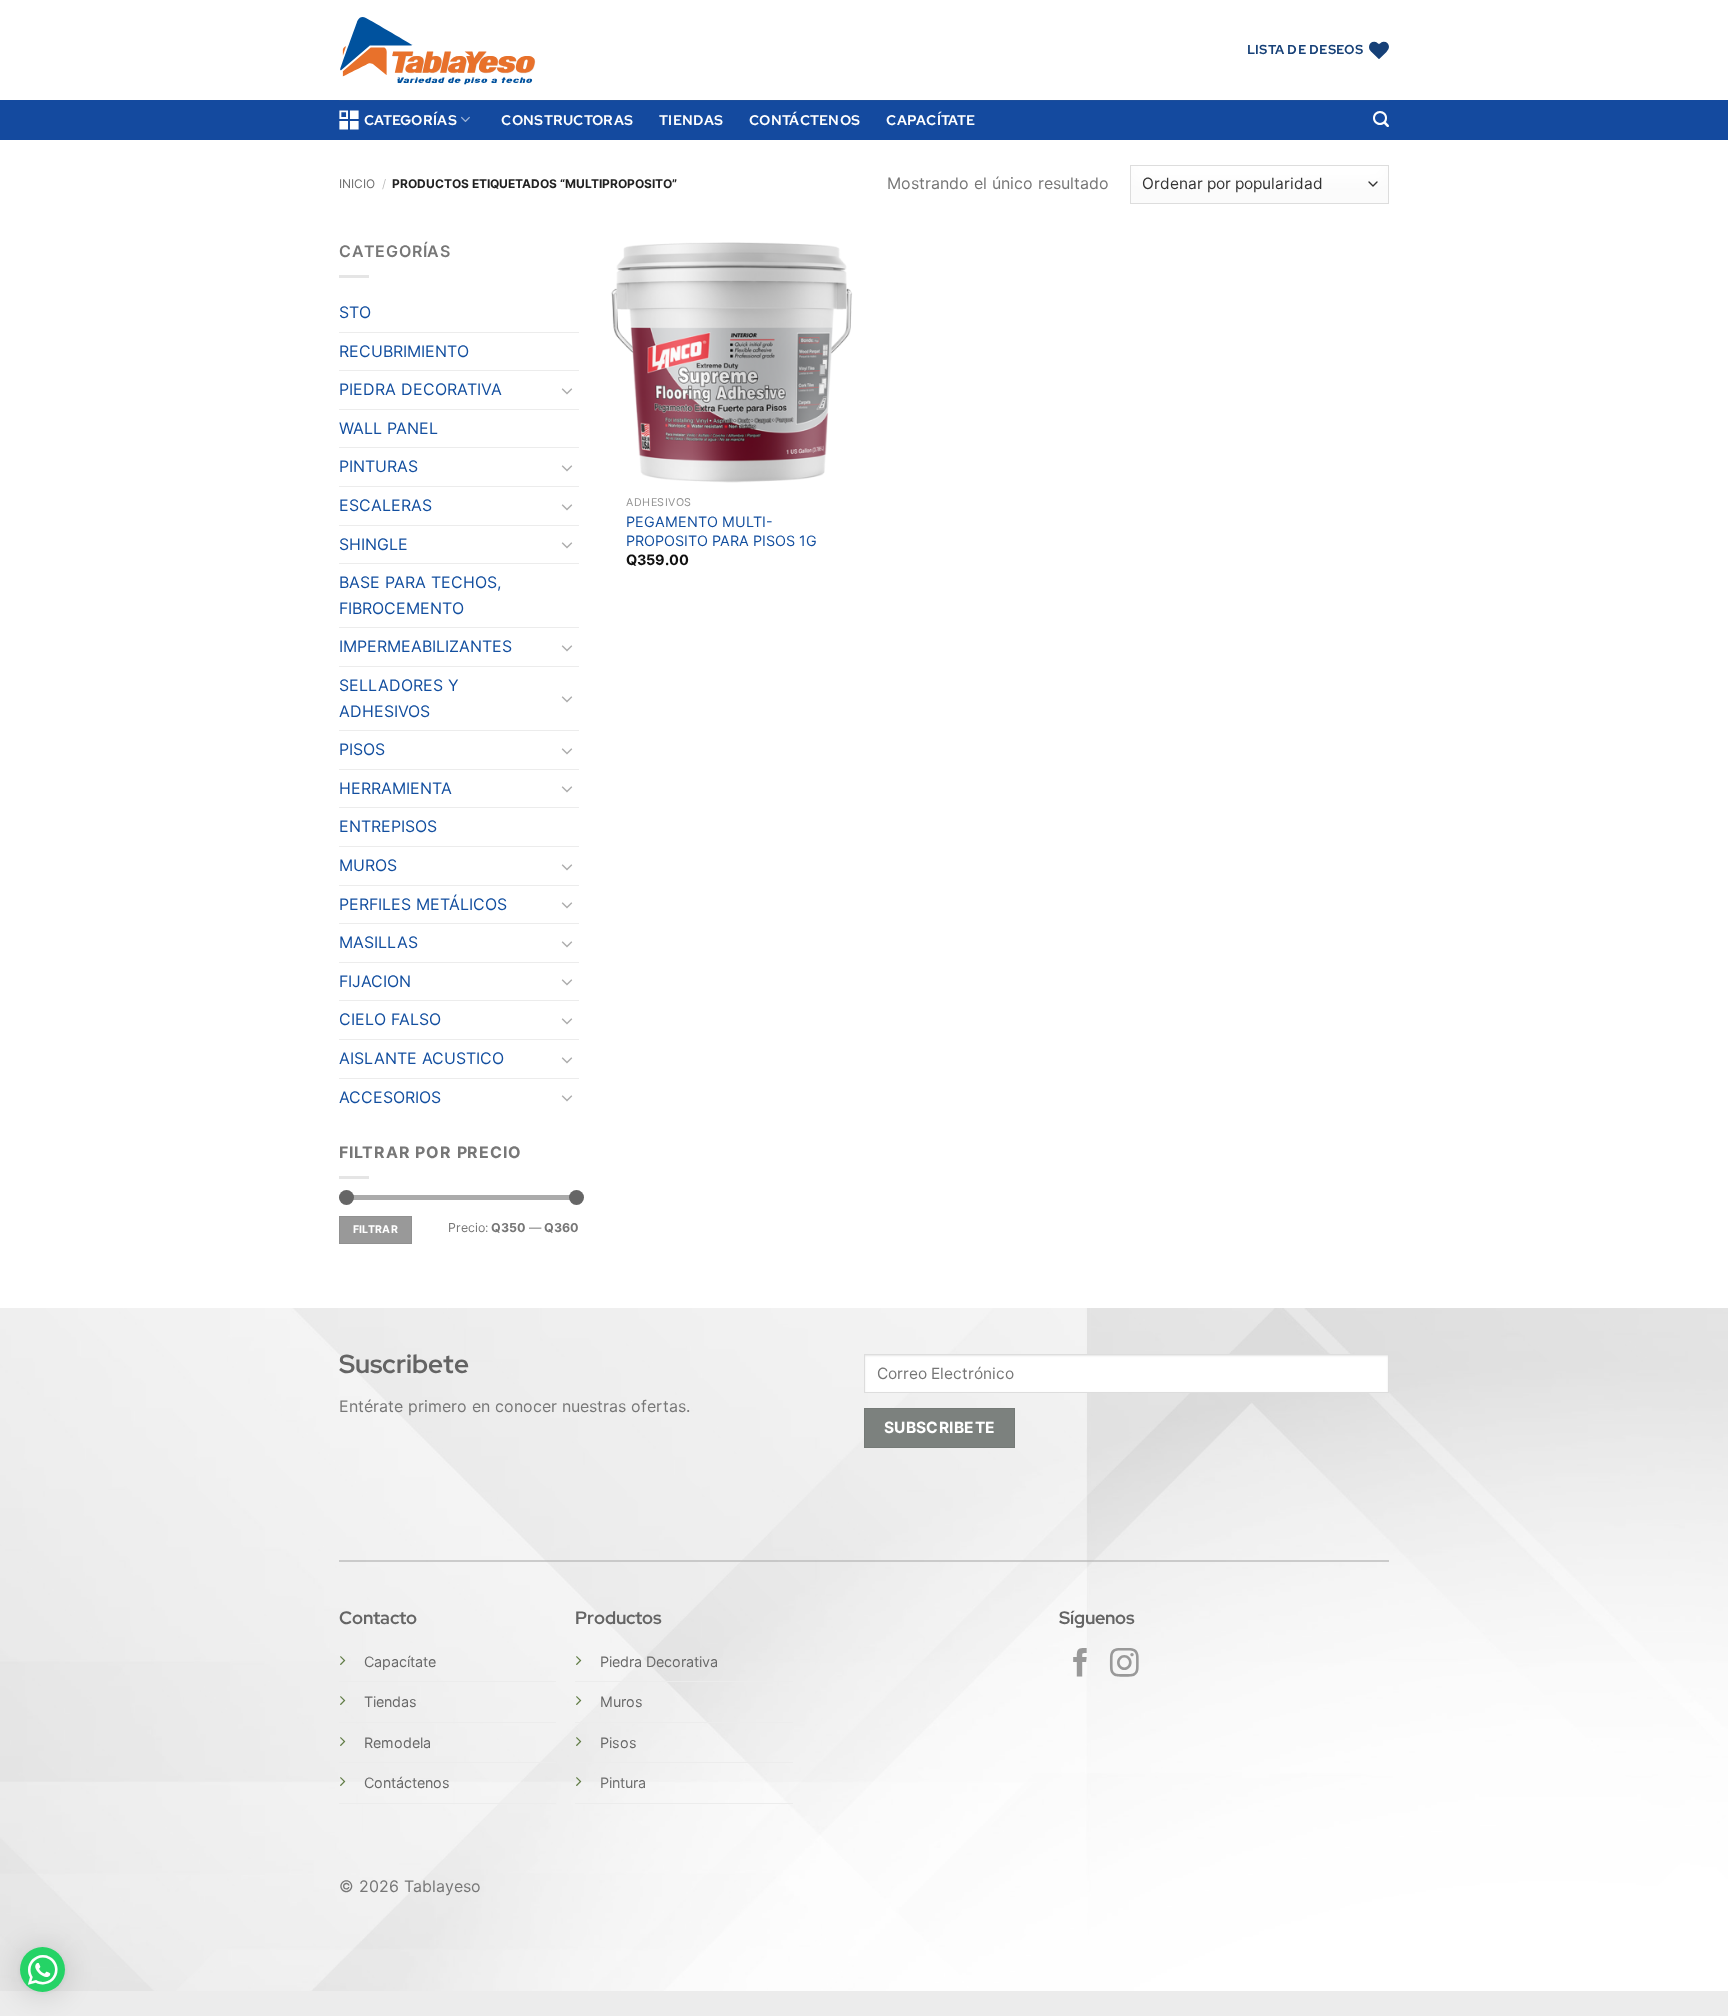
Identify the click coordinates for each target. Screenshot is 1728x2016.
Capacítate (930, 119)
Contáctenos (804, 119)
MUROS (368, 865)
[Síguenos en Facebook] (1080, 1665)
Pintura (623, 1782)
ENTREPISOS (388, 826)
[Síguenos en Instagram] (1124, 1665)
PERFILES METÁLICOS (423, 904)
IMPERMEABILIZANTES (425, 646)
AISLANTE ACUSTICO (421, 1058)
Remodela (397, 1742)
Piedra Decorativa (659, 1661)
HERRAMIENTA (395, 788)
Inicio (357, 183)
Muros (621, 1701)
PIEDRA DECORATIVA (420, 389)
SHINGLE (373, 544)
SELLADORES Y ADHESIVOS (399, 698)
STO (355, 312)
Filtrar (375, 1229)
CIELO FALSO (390, 1019)
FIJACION (375, 981)
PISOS (362, 749)
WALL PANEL (388, 428)
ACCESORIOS (390, 1097)
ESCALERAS (385, 505)
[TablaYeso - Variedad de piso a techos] (437, 50)
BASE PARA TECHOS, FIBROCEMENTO (420, 595)
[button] (1381, 119)
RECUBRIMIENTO (404, 351)
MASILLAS (378, 942)
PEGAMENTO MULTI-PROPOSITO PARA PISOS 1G (721, 531)
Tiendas (691, 119)
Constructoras (567, 119)
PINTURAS (378, 466)
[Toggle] (567, 390)
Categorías (410, 119)
